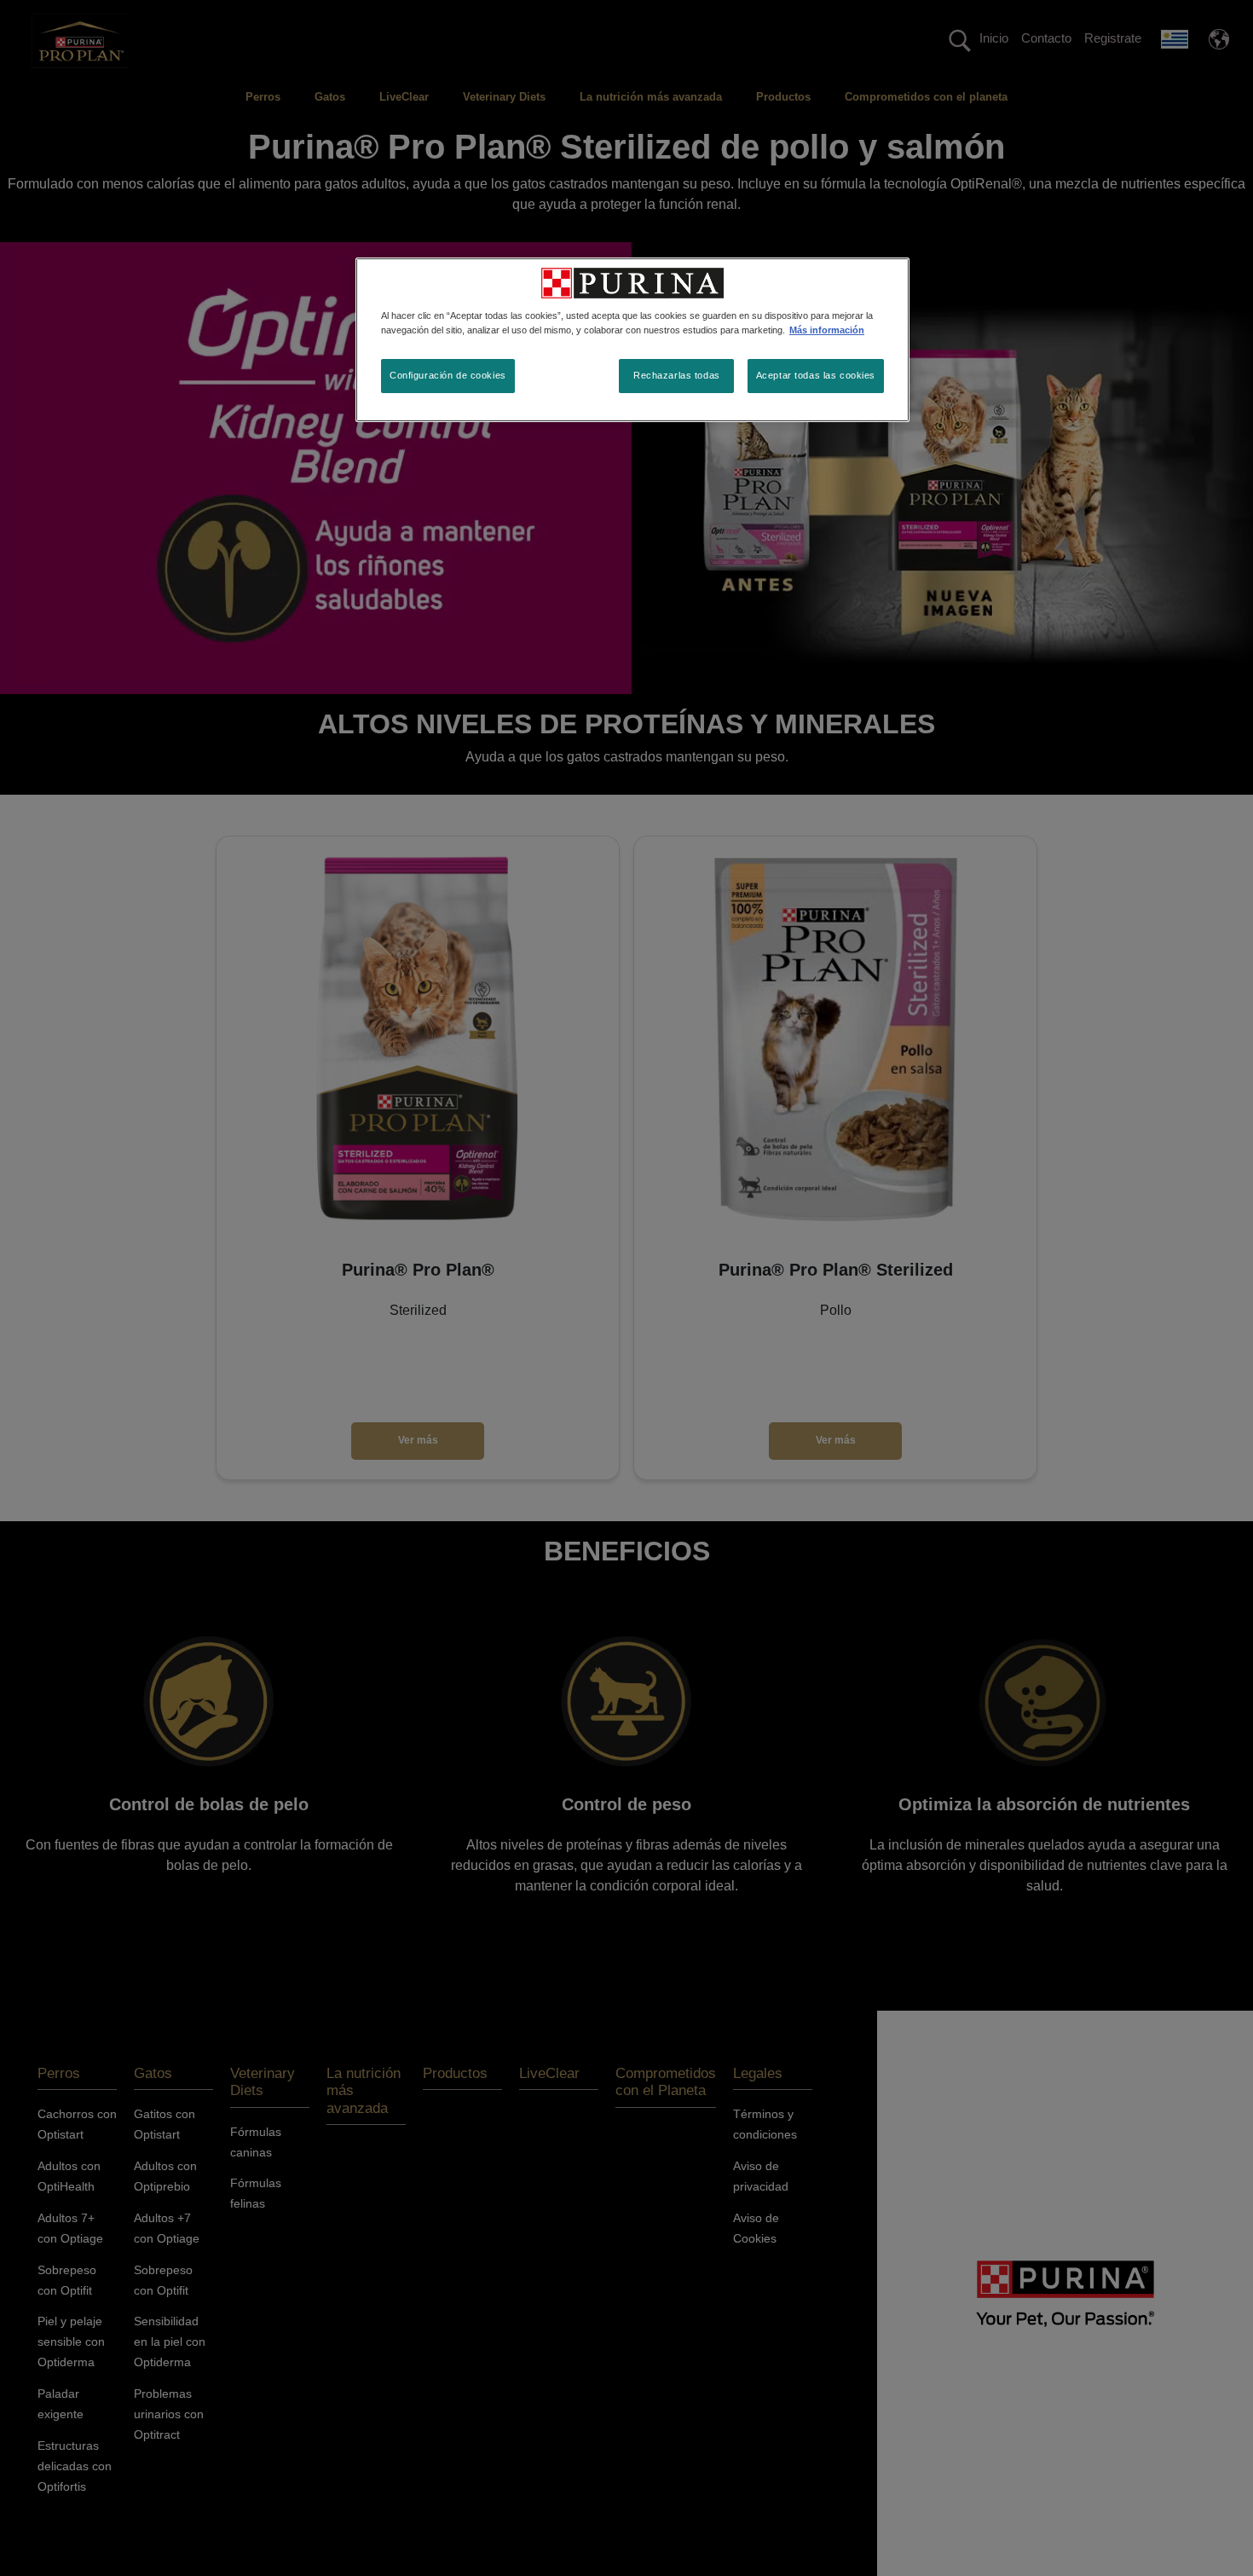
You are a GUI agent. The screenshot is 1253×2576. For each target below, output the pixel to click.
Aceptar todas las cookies (816, 375)
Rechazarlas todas (677, 375)
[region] (632, 340)
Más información (827, 330)
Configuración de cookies (448, 375)
